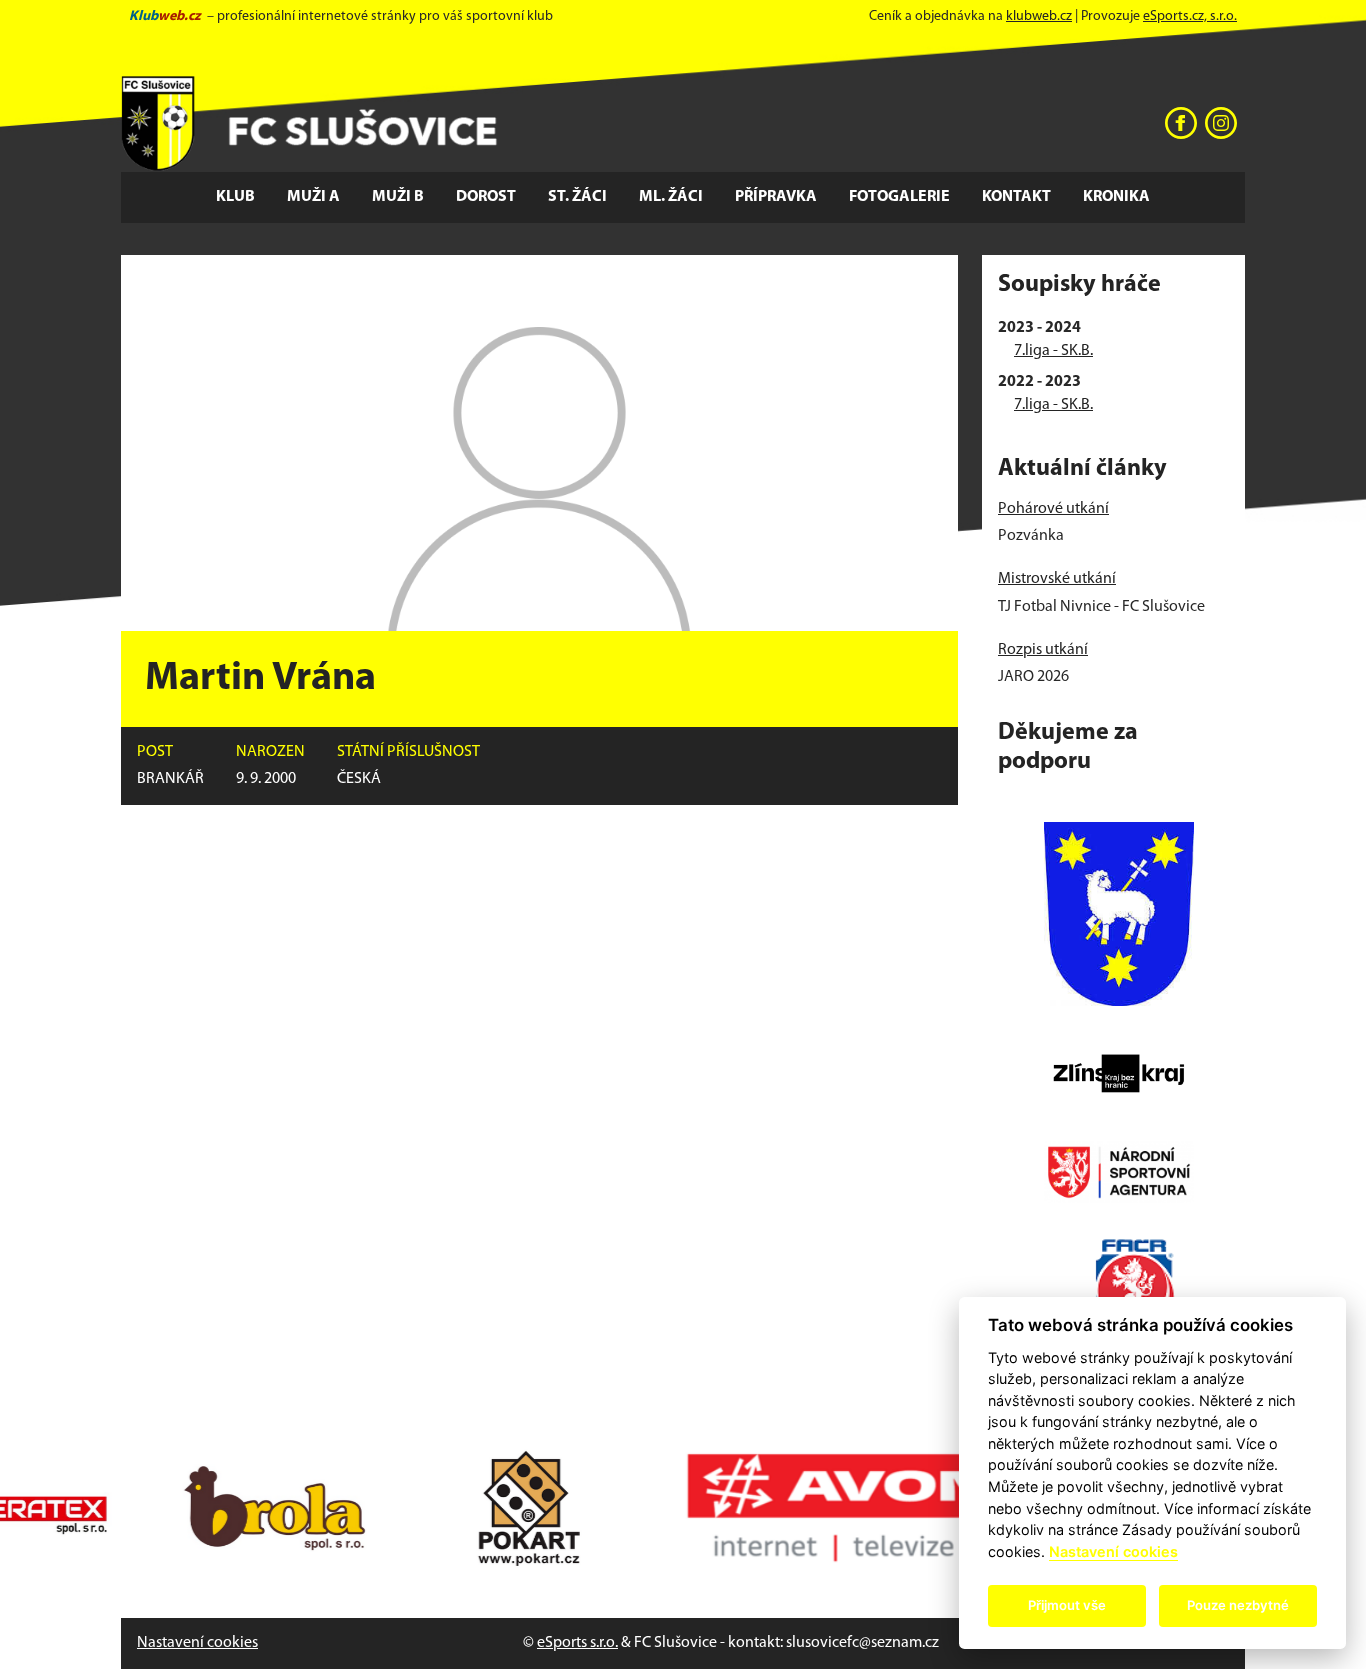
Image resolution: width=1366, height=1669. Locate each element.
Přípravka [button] (776, 197)
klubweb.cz (1039, 16)
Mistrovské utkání (1057, 579)
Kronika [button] (1116, 197)
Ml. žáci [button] (671, 197)
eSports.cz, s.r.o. (1190, 16)
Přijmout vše (1067, 1605)
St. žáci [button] (577, 197)
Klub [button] (235, 197)
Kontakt (1016, 197)
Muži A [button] (313, 197)
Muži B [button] (398, 197)
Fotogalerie (899, 197)
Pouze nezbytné (1238, 1605)
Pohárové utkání (1053, 509)
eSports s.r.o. (577, 1643)
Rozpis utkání (1043, 650)
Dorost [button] (486, 197)
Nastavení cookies (197, 1643)
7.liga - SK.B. (1053, 351)
